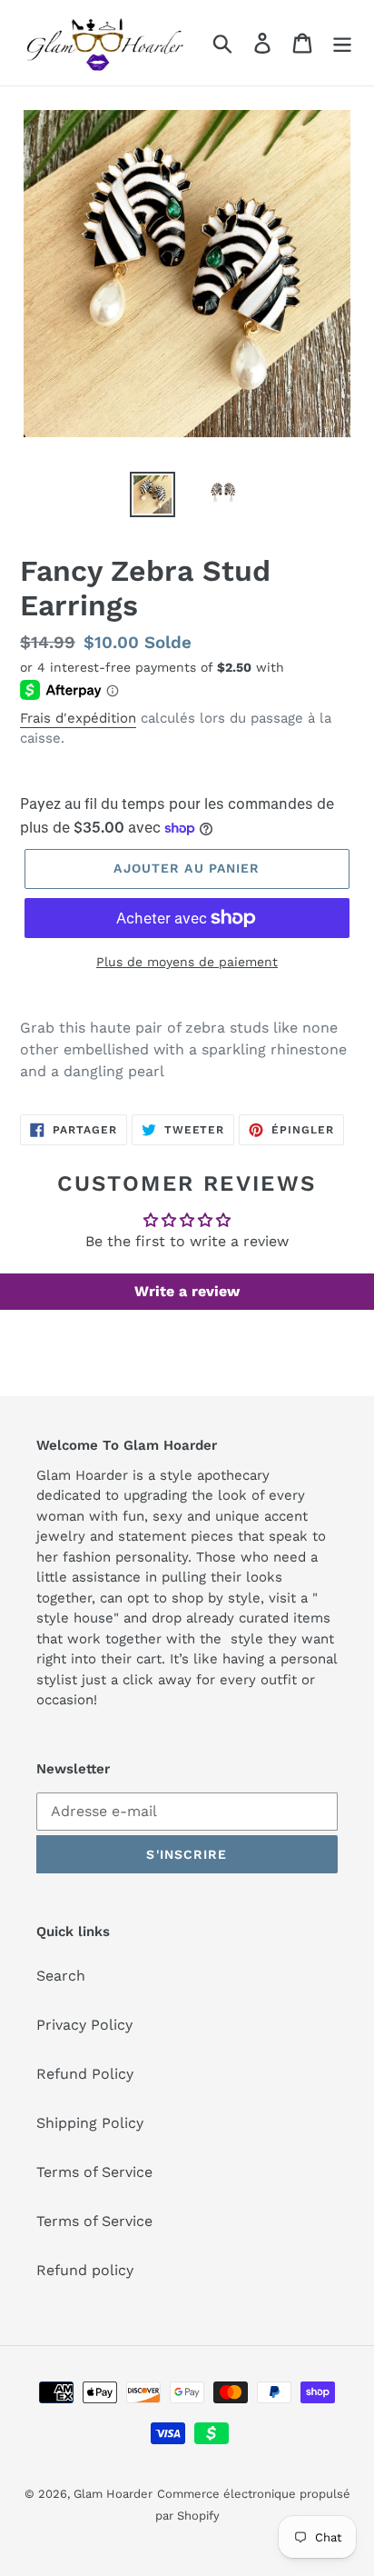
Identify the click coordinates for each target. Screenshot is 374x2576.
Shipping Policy (90, 2123)
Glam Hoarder (113, 2494)
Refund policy (85, 2270)
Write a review (187, 1291)
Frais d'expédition (78, 718)
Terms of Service (94, 2172)
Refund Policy (85, 2074)
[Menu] (342, 43)
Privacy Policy (84, 2025)
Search (61, 1976)
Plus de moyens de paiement (187, 962)
